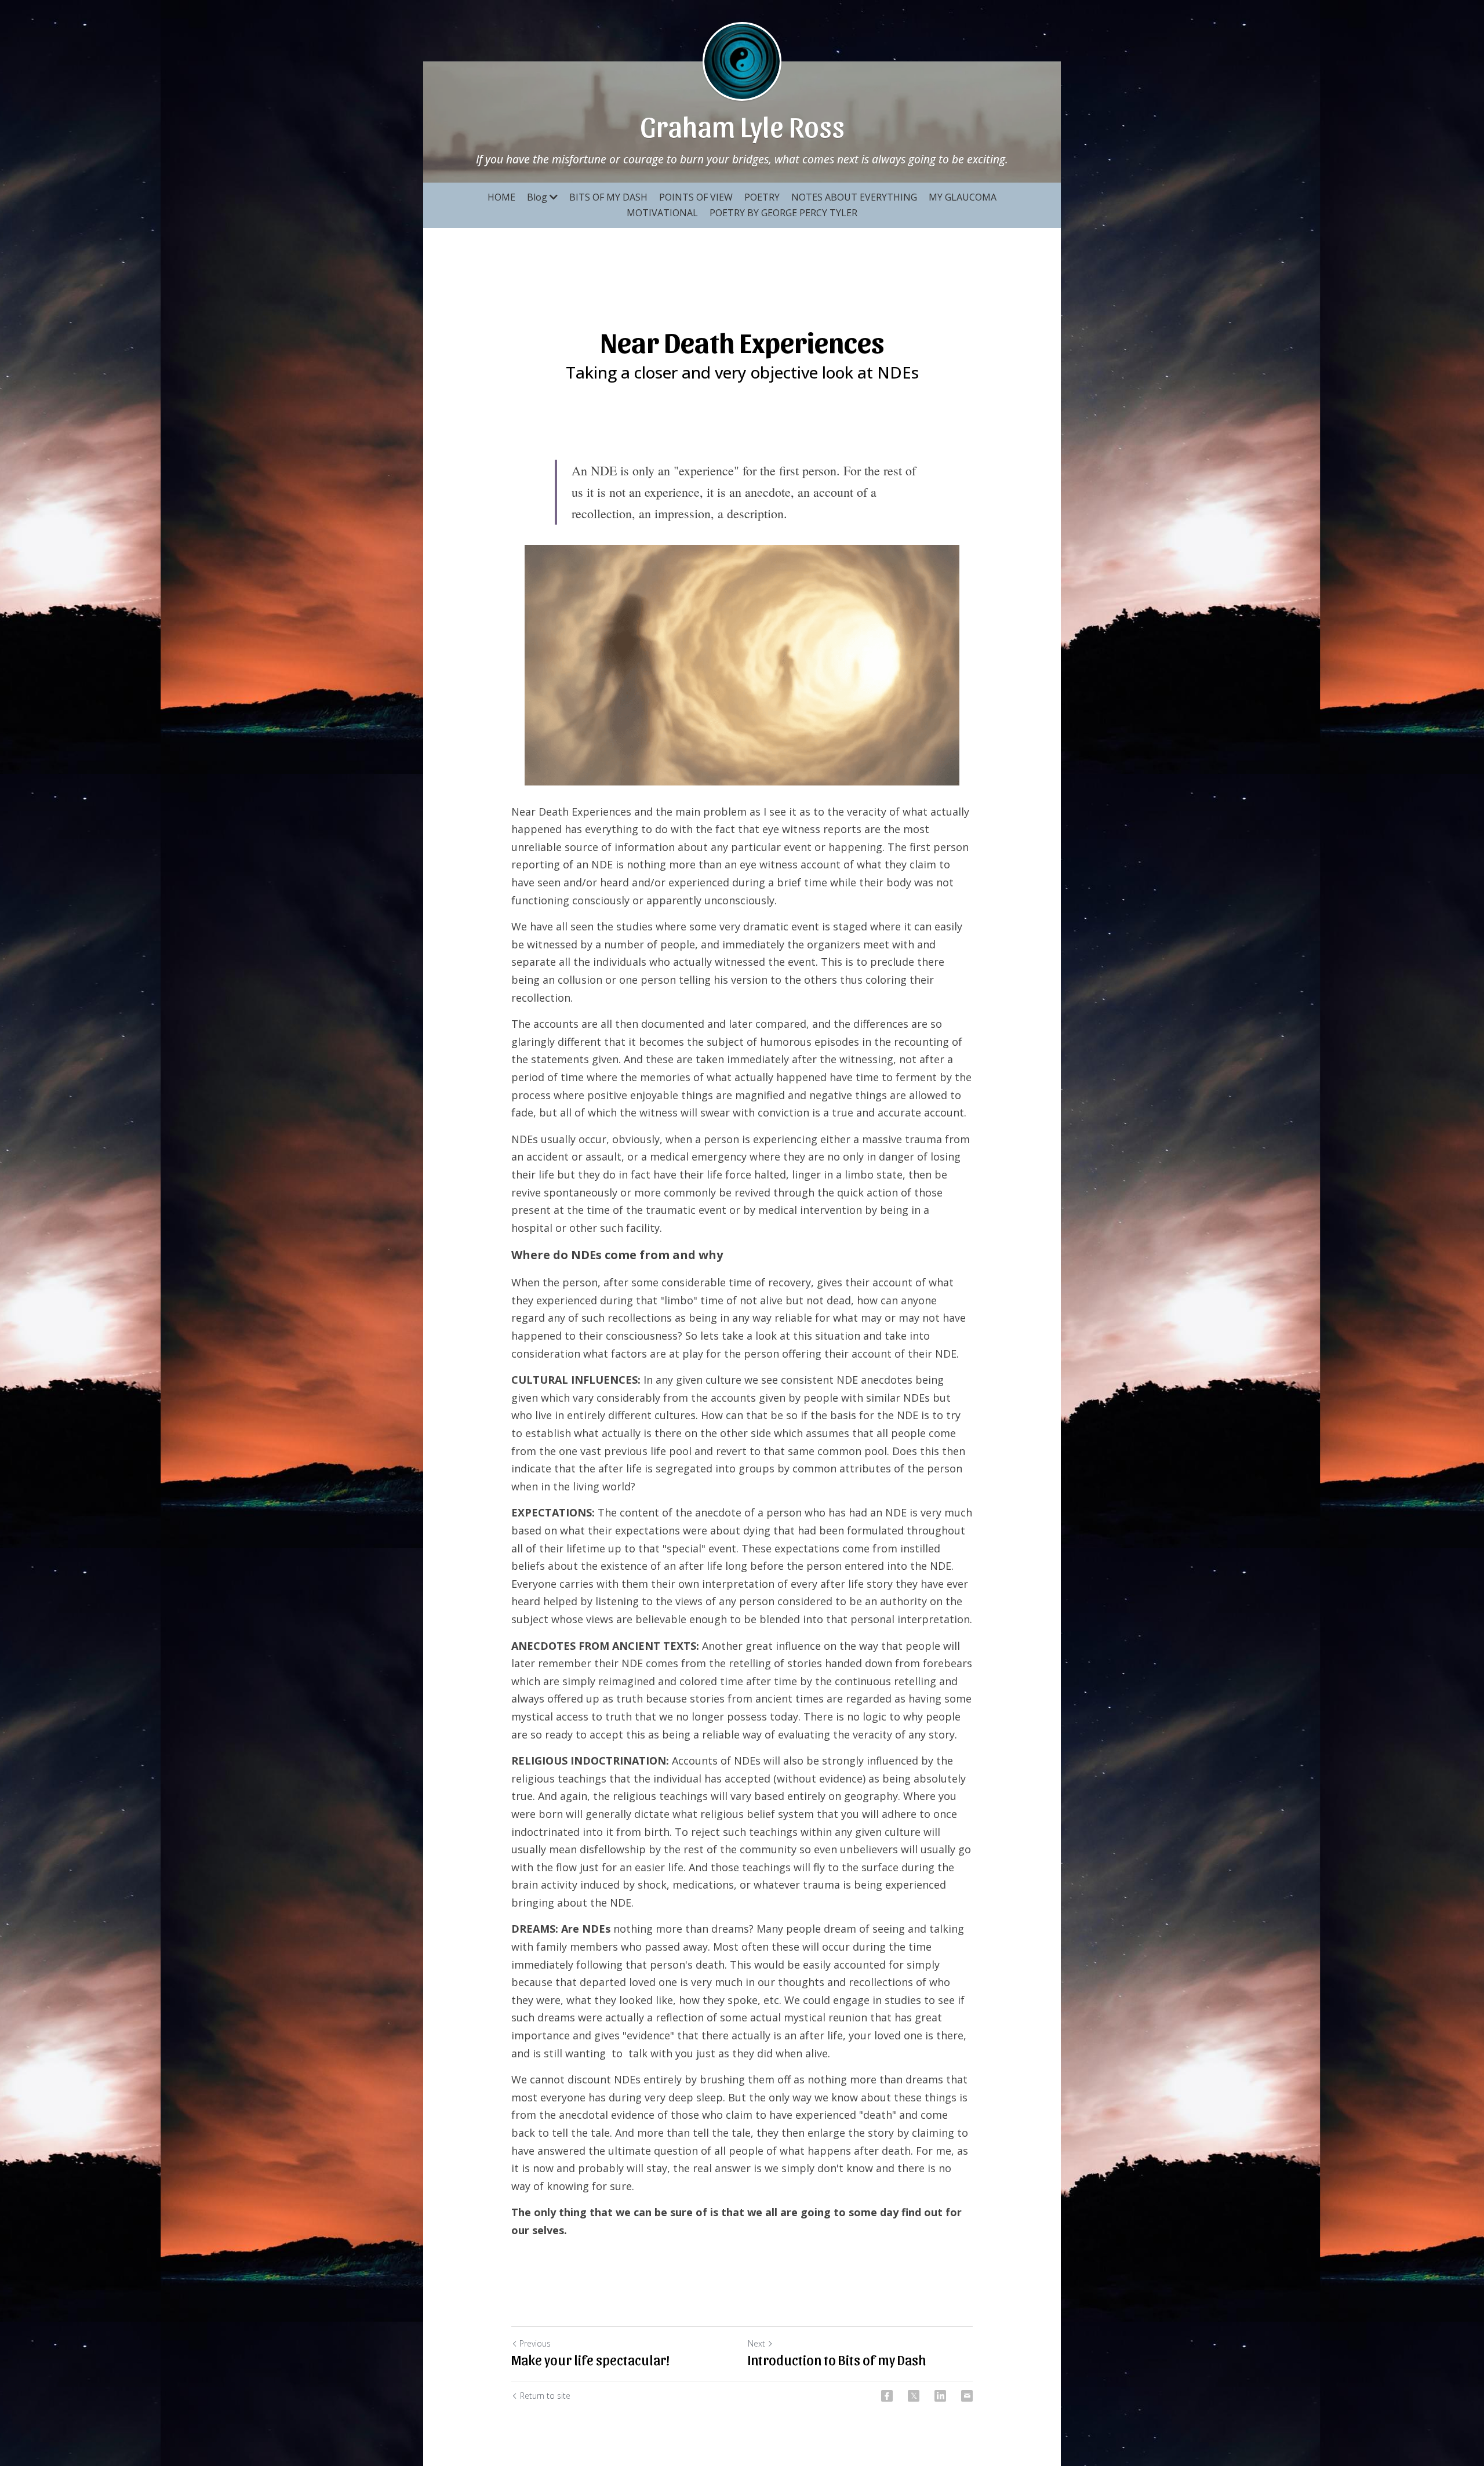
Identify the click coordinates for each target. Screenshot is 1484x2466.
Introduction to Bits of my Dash (837, 2359)
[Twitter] (914, 2396)
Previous (535, 2343)
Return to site (545, 2396)
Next (756, 2343)
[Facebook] (887, 2396)
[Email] (967, 2396)
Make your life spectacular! (590, 2359)
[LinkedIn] (940, 2396)
